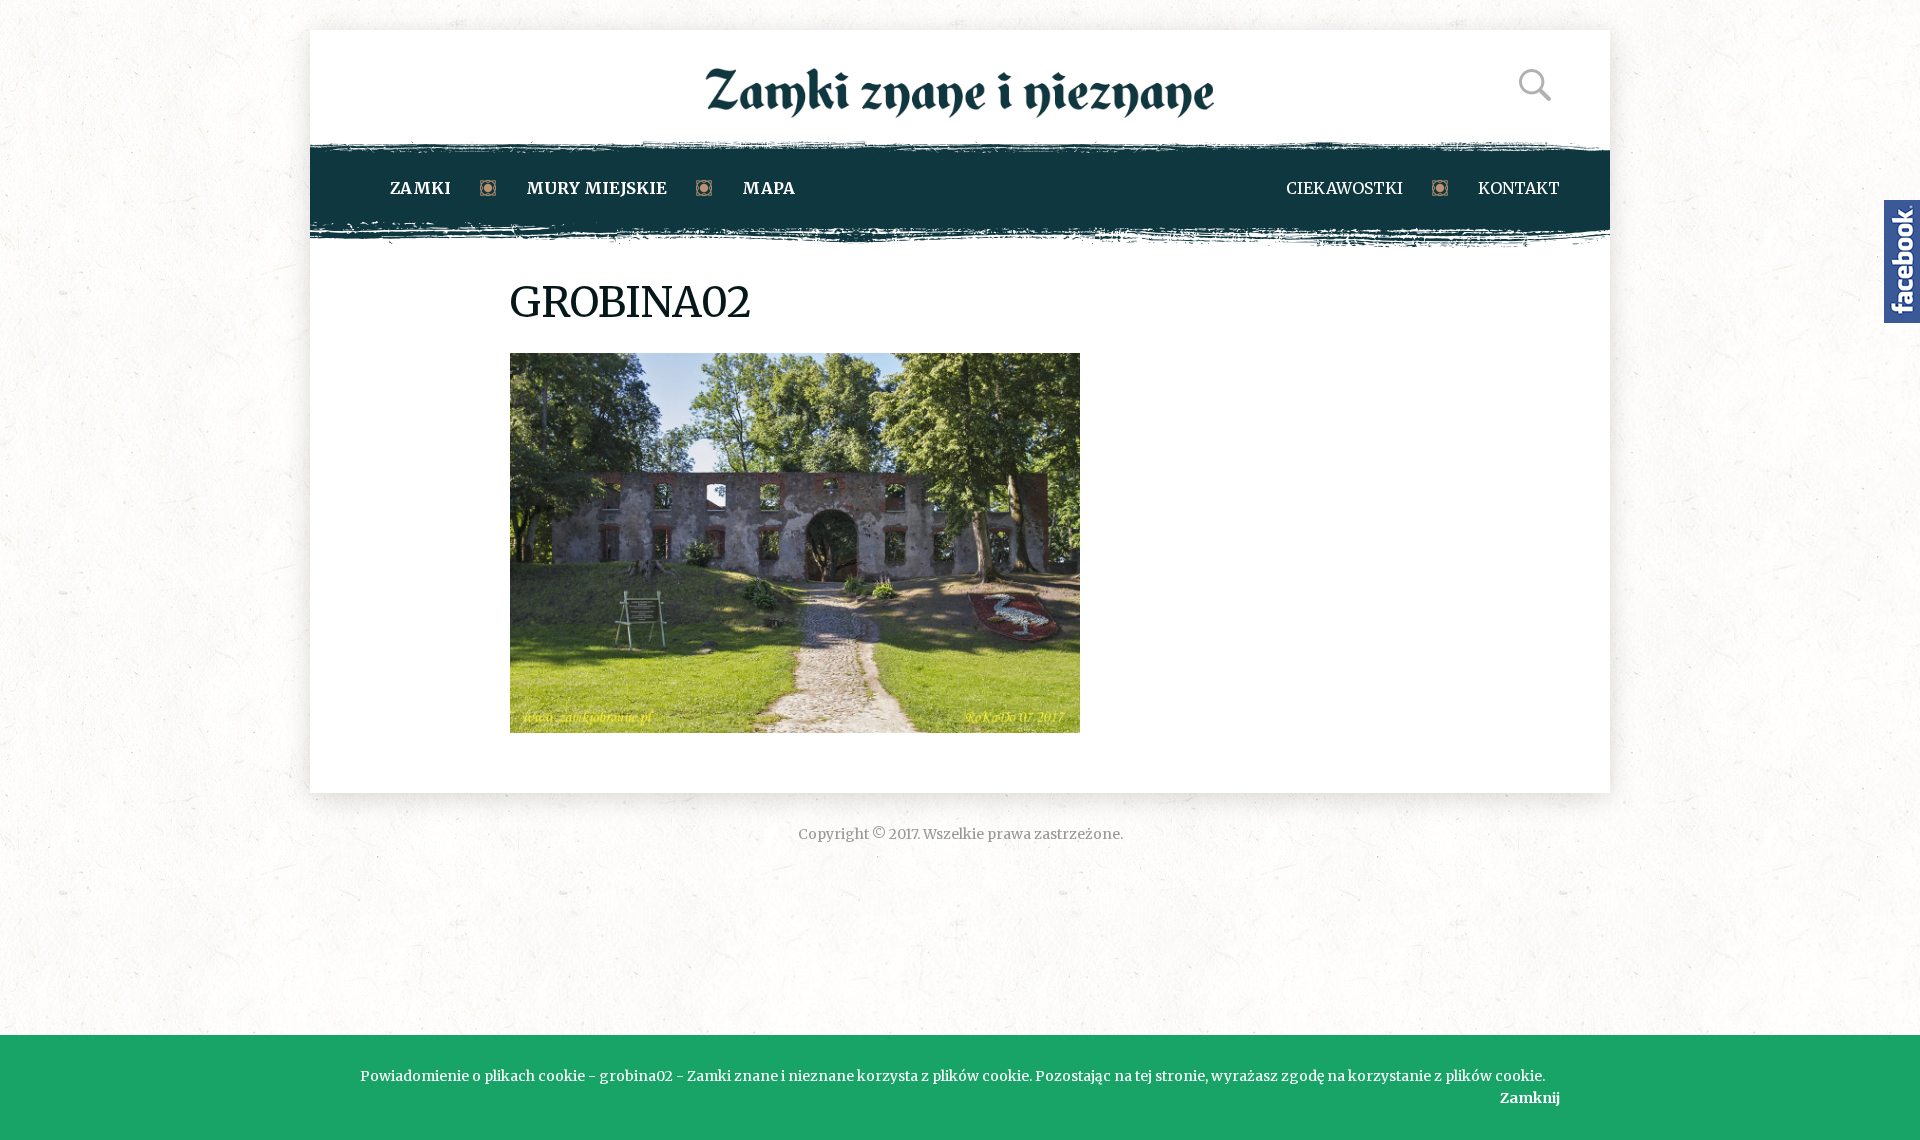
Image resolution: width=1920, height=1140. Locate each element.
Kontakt (1519, 188)
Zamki (420, 188)
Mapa (768, 188)
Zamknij (1530, 1098)
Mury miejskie (596, 188)
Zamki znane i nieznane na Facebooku (1902, 261)
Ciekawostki (1344, 188)
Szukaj (1535, 85)
